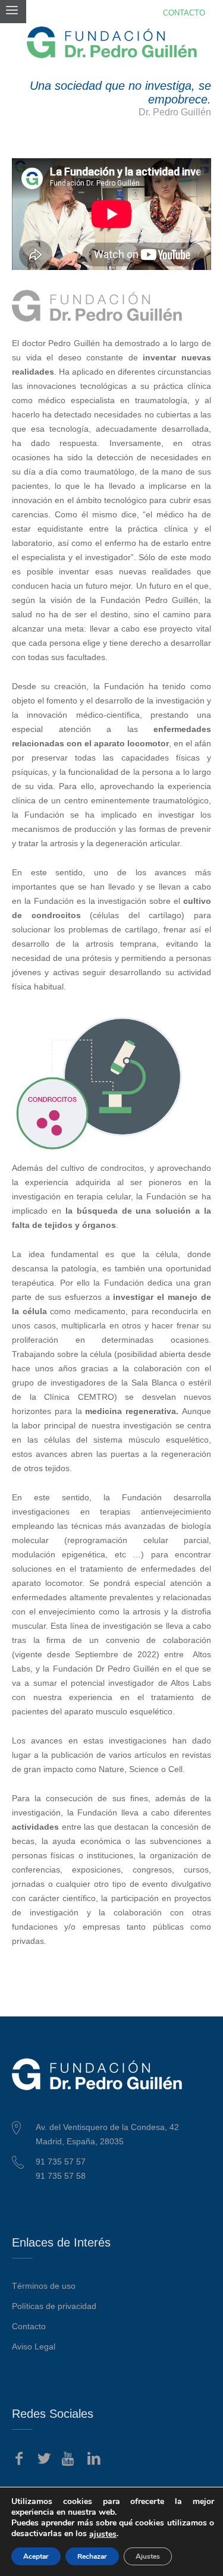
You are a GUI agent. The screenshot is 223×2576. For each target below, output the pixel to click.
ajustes (103, 2534)
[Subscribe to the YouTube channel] (69, 2459)
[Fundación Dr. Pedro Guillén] (112, 42)
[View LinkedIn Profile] (94, 2459)
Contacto (29, 2326)
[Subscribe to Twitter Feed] (44, 2459)
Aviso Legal (34, 2346)
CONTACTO (184, 13)
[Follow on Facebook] (19, 2459)
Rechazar (92, 2556)
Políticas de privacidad (54, 2306)
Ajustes (148, 2556)
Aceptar (36, 2556)
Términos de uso (44, 2286)
